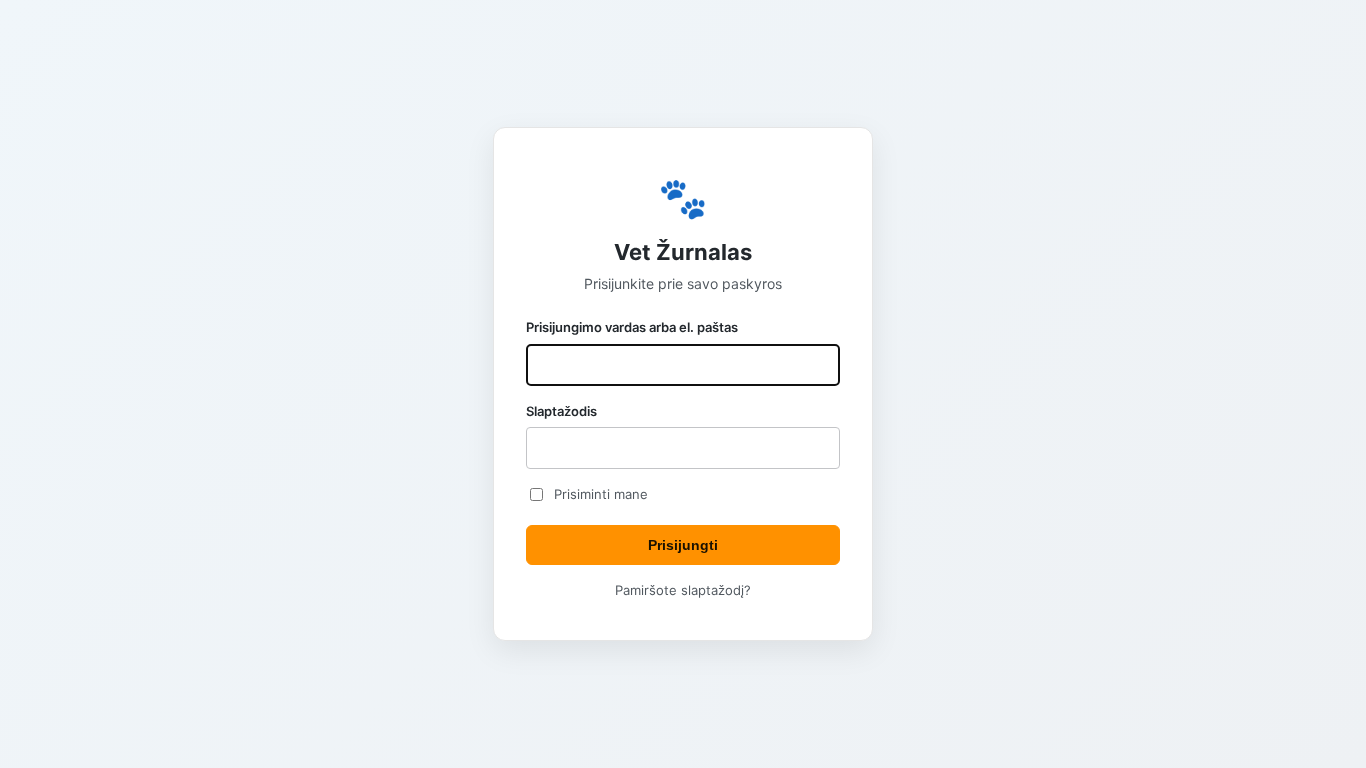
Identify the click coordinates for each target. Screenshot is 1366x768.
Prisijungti (683, 545)
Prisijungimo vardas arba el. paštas (632, 327)
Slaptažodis (561, 411)
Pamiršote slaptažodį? (683, 590)
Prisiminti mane (601, 494)
